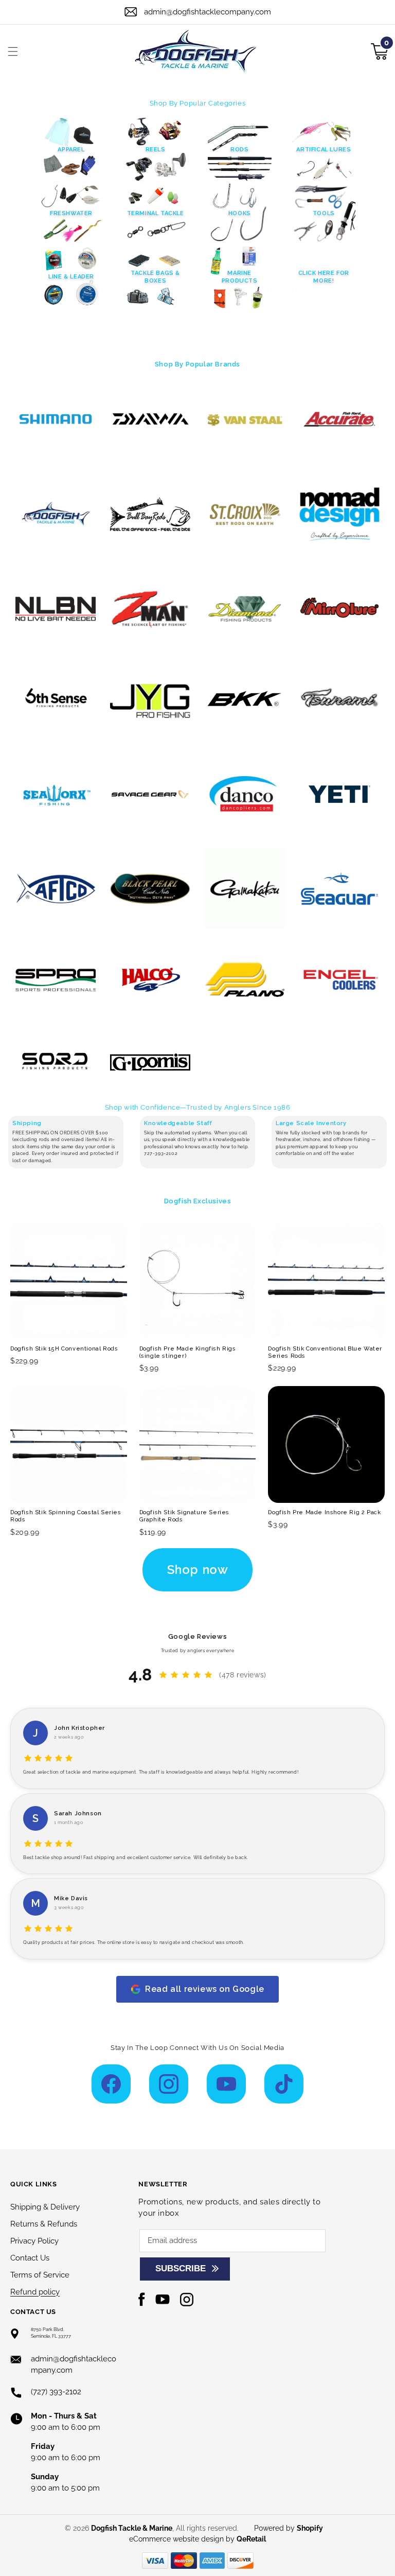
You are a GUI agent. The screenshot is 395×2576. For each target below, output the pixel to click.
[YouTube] (226, 2084)
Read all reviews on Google (205, 1989)
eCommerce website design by (183, 2539)
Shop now (198, 1570)
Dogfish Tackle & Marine (132, 2528)
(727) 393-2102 (56, 2392)
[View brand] (56, 419)
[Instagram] (169, 2084)
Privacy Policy (34, 2241)
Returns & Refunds (44, 2224)
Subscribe (181, 2268)
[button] (13, 51)
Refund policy (35, 2292)
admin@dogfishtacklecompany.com (208, 12)
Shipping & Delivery (45, 2207)
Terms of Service (40, 2275)
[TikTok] (284, 2084)
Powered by (289, 2528)
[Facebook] (111, 2084)
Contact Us (30, 2258)
